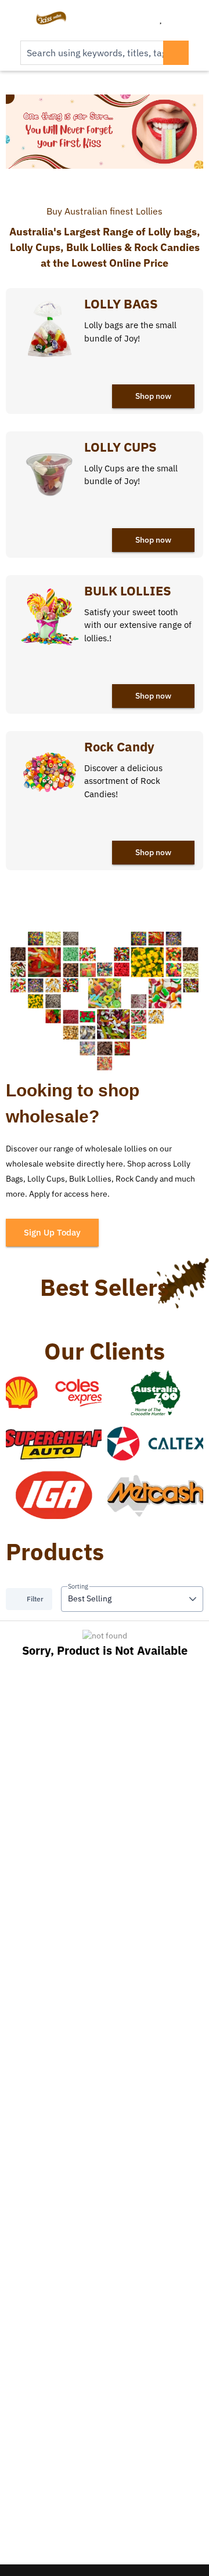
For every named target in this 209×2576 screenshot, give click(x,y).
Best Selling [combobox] (90, 1598)
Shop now (153, 396)
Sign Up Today (52, 1232)
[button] (192, 1599)
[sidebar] (18, 18)
